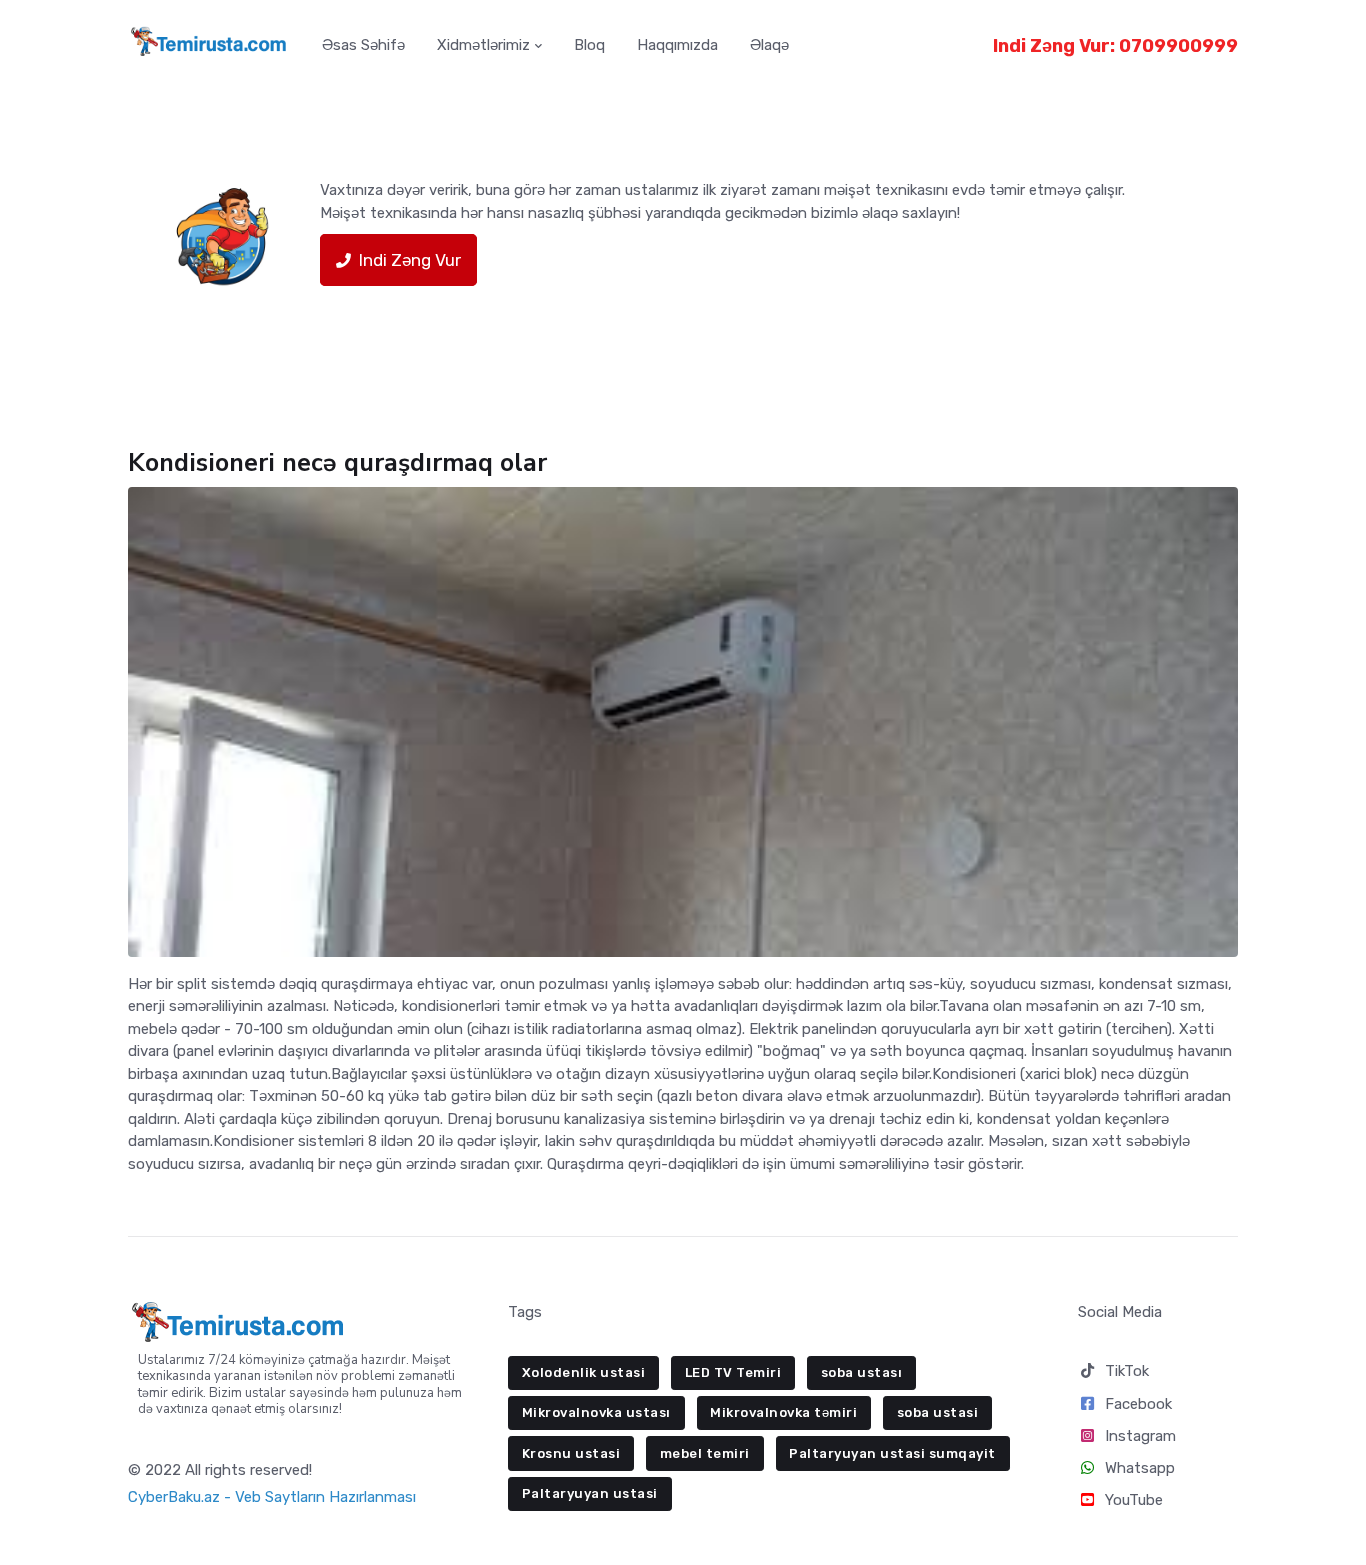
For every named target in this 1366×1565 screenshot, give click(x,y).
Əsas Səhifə (363, 45)
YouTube (1134, 1500)
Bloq (589, 45)
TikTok (1127, 1371)
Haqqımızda (677, 45)
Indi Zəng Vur (410, 260)
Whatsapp (1140, 1468)
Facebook (1138, 1404)
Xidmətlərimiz (483, 45)
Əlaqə (769, 45)
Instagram (1140, 1436)
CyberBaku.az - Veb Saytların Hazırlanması (272, 1497)
